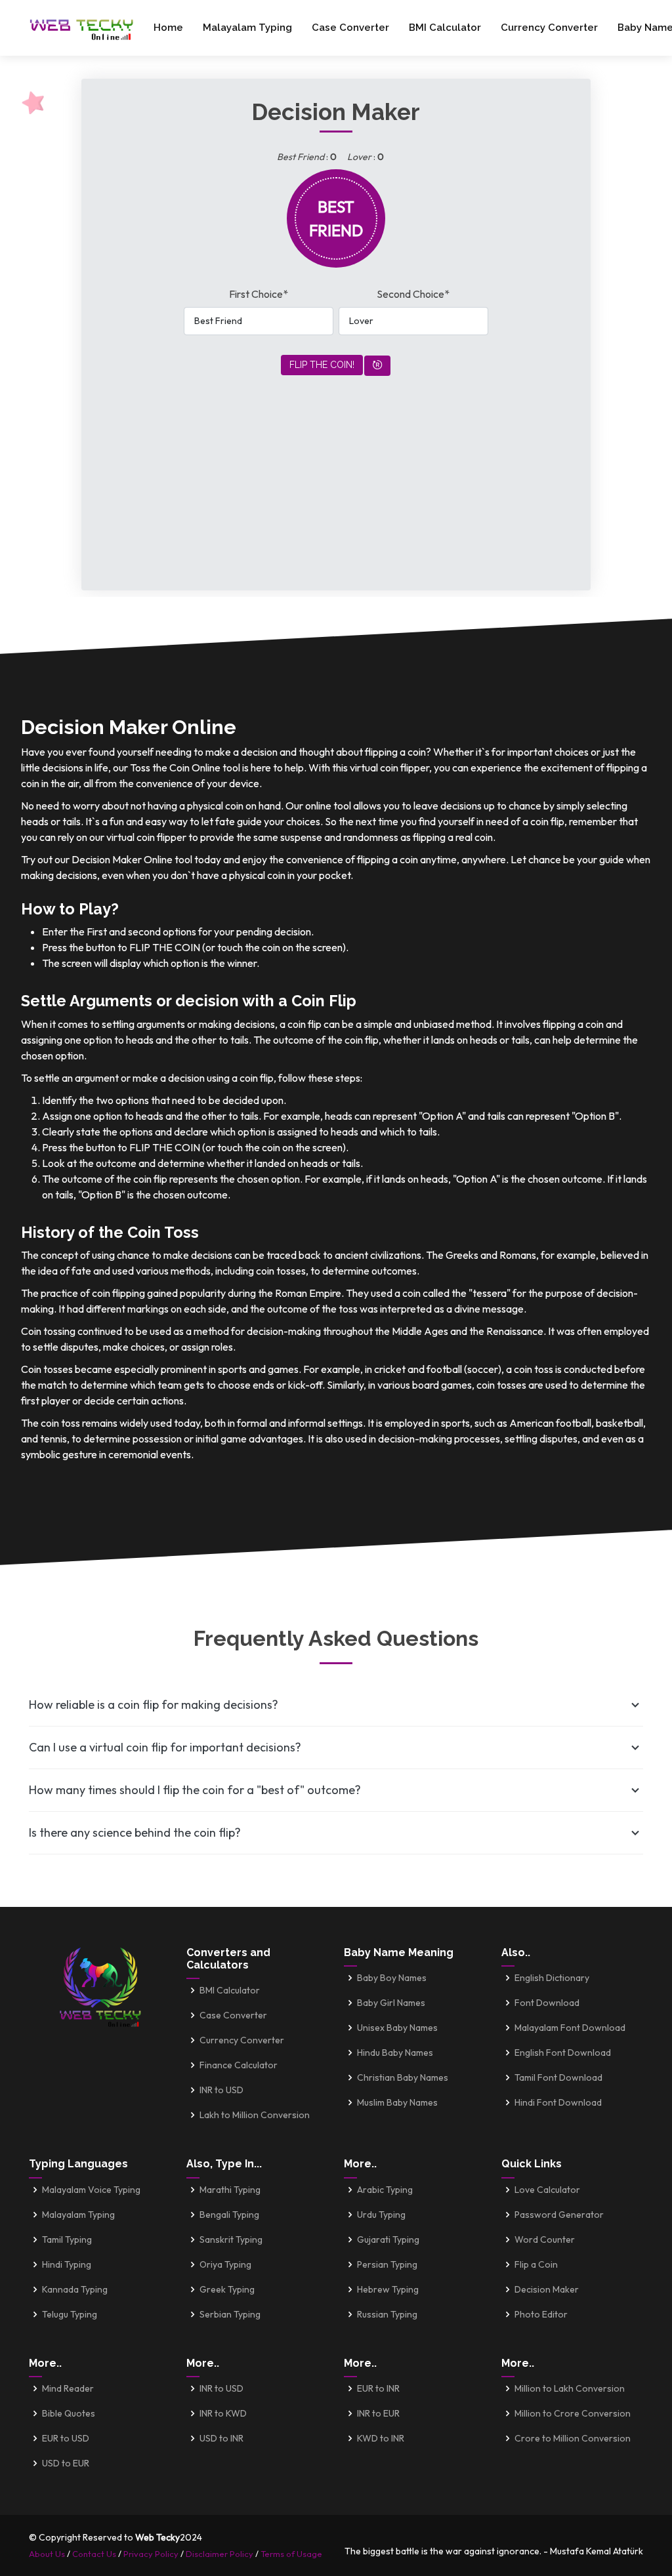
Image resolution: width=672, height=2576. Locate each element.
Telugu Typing (70, 2314)
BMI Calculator (445, 28)
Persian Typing (387, 2264)
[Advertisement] (336, 468)
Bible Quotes (69, 2413)
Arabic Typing (385, 2190)
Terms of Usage (291, 2554)
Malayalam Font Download (570, 2028)
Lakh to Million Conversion (255, 2115)
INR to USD (221, 2090)
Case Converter (350, 28)
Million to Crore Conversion (573, 2413)
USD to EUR (66, 2463)
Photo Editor (541, 2314)
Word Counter (545, 2239)
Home (168, 28)
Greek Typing (227, 2289)
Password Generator (559, 2215)
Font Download (547, 2003)
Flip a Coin (536, 2264)
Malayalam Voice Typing (91, 2190)
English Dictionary (552, 1978)
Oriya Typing (225, 2264)
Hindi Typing (67, 2264)
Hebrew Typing (388, 2289)
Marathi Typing (230, 2190)
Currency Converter (549, 28)
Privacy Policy (151, 2554)
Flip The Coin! (322, 365)
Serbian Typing (230, 2314)
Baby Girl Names (391, 2003)
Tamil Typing (67, 2239)
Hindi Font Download (558, 2102)
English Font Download (563, 2053)
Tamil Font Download (558, 2077)
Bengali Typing (229, 2215)
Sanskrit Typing (231, 2239)
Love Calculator (547, 2190)
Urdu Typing (381, 2215)
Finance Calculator (239, 2065)
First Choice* (259, 294)
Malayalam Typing (247, 28)
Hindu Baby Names (395, 2053)
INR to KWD (223, 2413)
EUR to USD (66, 2438)
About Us (47, 2554)
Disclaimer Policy (220, 2554)
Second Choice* (413, 294)
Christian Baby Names (403, 2077)
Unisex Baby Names (397, 2028)
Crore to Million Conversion (573, 2438)
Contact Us (94, 2554)
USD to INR (221, 2438)
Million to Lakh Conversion (570, 2388)
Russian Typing (387, 2314)
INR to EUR (378, 2413)
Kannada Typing (75, 2289)
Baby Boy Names (392, 1978)
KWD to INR (381, 2438)
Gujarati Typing (388, 2239)
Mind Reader (68, 2388)
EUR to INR (378, 2388)
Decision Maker (547, 2289)
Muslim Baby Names (397, 2102)
